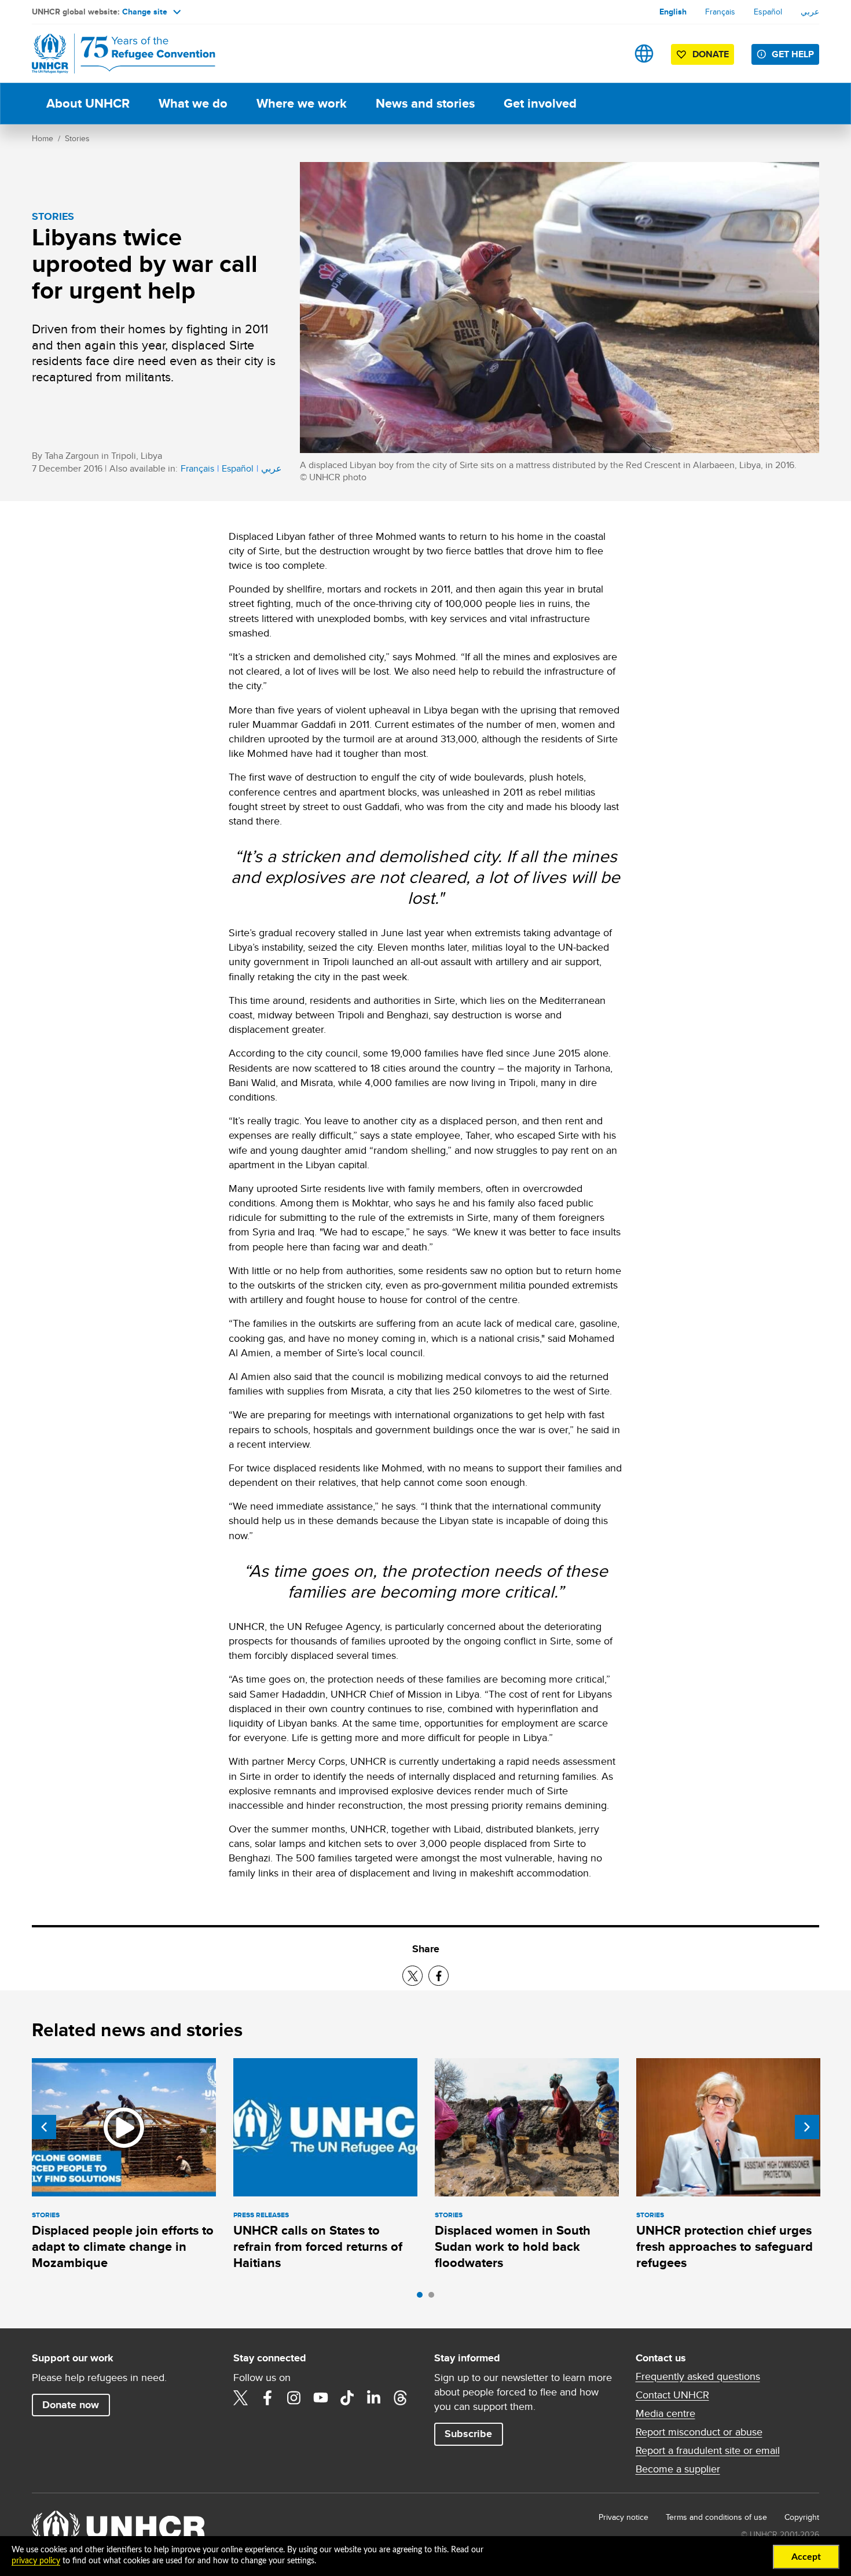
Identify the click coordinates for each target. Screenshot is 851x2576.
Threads (401, 2398)
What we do (193, 103)
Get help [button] (793, 54)
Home (43, 138)
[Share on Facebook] (439, 1976)
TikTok (347, 2398)
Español (768, 12)
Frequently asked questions (698, 2376)
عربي (810, 12)
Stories (77, 138)
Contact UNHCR (672, 2395)
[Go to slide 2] (434, 2298)
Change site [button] (145, 12)
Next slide (807, 2127)
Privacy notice (623, 2517)
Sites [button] (644, 54)
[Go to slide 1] (423, 2298)
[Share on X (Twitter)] (412, 1976)
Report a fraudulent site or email (708, 2450)
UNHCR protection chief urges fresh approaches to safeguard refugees (725, 2247)
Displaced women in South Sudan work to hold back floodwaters (513, 2247)
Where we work (302, 103)
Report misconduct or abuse (699, 2432)
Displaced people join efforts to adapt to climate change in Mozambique (123, 2247)
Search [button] (608, 54)
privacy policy (36, 2561)
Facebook (267, 2398)
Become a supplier (678, 2469)
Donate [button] (711, 54)
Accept (806, 2557)
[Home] (113, 54)
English (673, 12)
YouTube (321, 2398)
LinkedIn (374, 2398)
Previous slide (44, 2127)
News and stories (425, 103)
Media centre (665, 2413)
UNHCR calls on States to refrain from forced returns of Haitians (318, 2247)
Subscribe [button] (468, 2434)
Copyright (802, 2517)
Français (720, 12)
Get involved (540, 103)
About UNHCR (88, 103)
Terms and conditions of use (716, 2517)
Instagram (294, 2398)
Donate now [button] (71, 2405)
